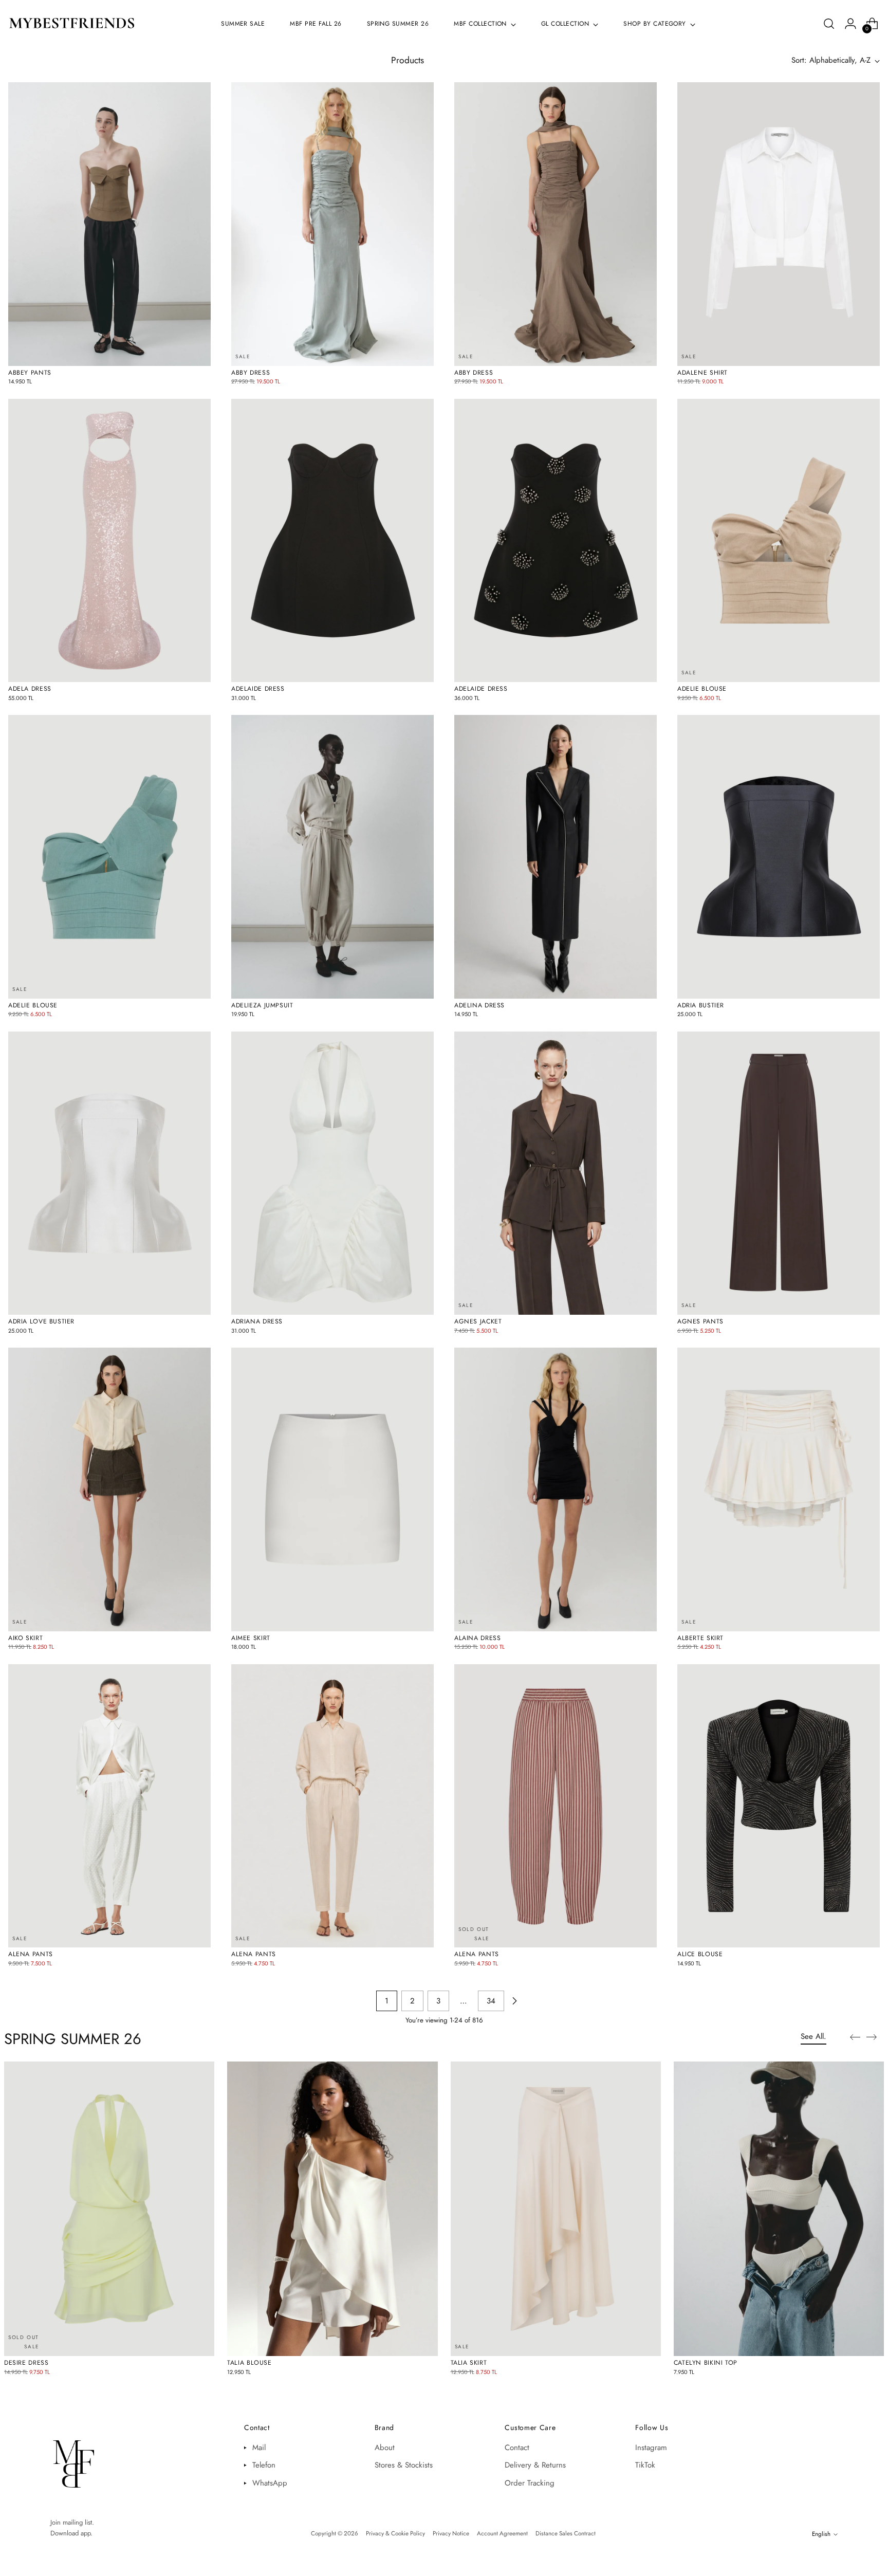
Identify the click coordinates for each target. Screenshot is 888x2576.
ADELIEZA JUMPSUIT (262, 1005)
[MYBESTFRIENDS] (72, 24)
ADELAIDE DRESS (258, 689)
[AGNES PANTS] (779, 1173)
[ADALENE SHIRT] (779, 224)
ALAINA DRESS (477, 1638)
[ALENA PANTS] (109, 1806)
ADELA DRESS (30, 689)
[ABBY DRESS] (332, 224)
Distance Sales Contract (566, 2533)
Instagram (651, 2448)
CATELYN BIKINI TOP (706, 2363)
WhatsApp (270, 2483)
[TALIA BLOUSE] (332, 2209)
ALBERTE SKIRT (700, 1638)
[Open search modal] (829, 24)
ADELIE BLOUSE (702, 689)
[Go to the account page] (850, 24)
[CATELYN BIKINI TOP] (779, 2209)
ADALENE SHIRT (702, 373)
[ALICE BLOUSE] (779, 1806)
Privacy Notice (451, 2533)
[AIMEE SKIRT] (332, 1489)
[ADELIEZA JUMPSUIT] (332, 857)
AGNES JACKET (478, 1321)
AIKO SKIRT (25, 1638)
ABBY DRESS (251, 373)
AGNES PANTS (700, 1321)
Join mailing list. (72, 2522)
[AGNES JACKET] (556, 1173)
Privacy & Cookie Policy (395, 2533)
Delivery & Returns (535, 2465)
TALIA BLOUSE (249, 2363)
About (385, 2448)
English (821, 2534)
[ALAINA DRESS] (556, 1489)
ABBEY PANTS (30, 373)
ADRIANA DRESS (257, 1321)
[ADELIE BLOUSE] (779, 541)
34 (491, 2001)
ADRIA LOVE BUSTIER (41, 1321)
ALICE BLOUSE (700, 1954)
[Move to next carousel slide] (875, 2037)
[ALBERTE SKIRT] (779, 1489)
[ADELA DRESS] (109, 541)
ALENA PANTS (31, 1954)
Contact (517, 2448)
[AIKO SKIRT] (109, 1489)
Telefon (264, 2465)
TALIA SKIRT (469, 2363)
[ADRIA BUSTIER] (779, 857)
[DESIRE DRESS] (109, 2209)
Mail (259, 2448)
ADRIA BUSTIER (701, 1005)
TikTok (645, 2465)
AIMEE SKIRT (251, 1638)
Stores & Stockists (404, 2465)
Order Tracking (530, 2483)
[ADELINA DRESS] (556, 857)
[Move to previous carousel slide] (852, 2037)
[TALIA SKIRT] (556, 2209)
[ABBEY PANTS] (109, 224)
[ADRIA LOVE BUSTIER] (109, 1173)
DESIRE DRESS (26, 2363)
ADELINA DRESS (479, 1005)
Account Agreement (502, 2533)
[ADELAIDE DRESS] (332, 541)
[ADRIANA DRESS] (332, 1173)
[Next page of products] (514, 2001)
